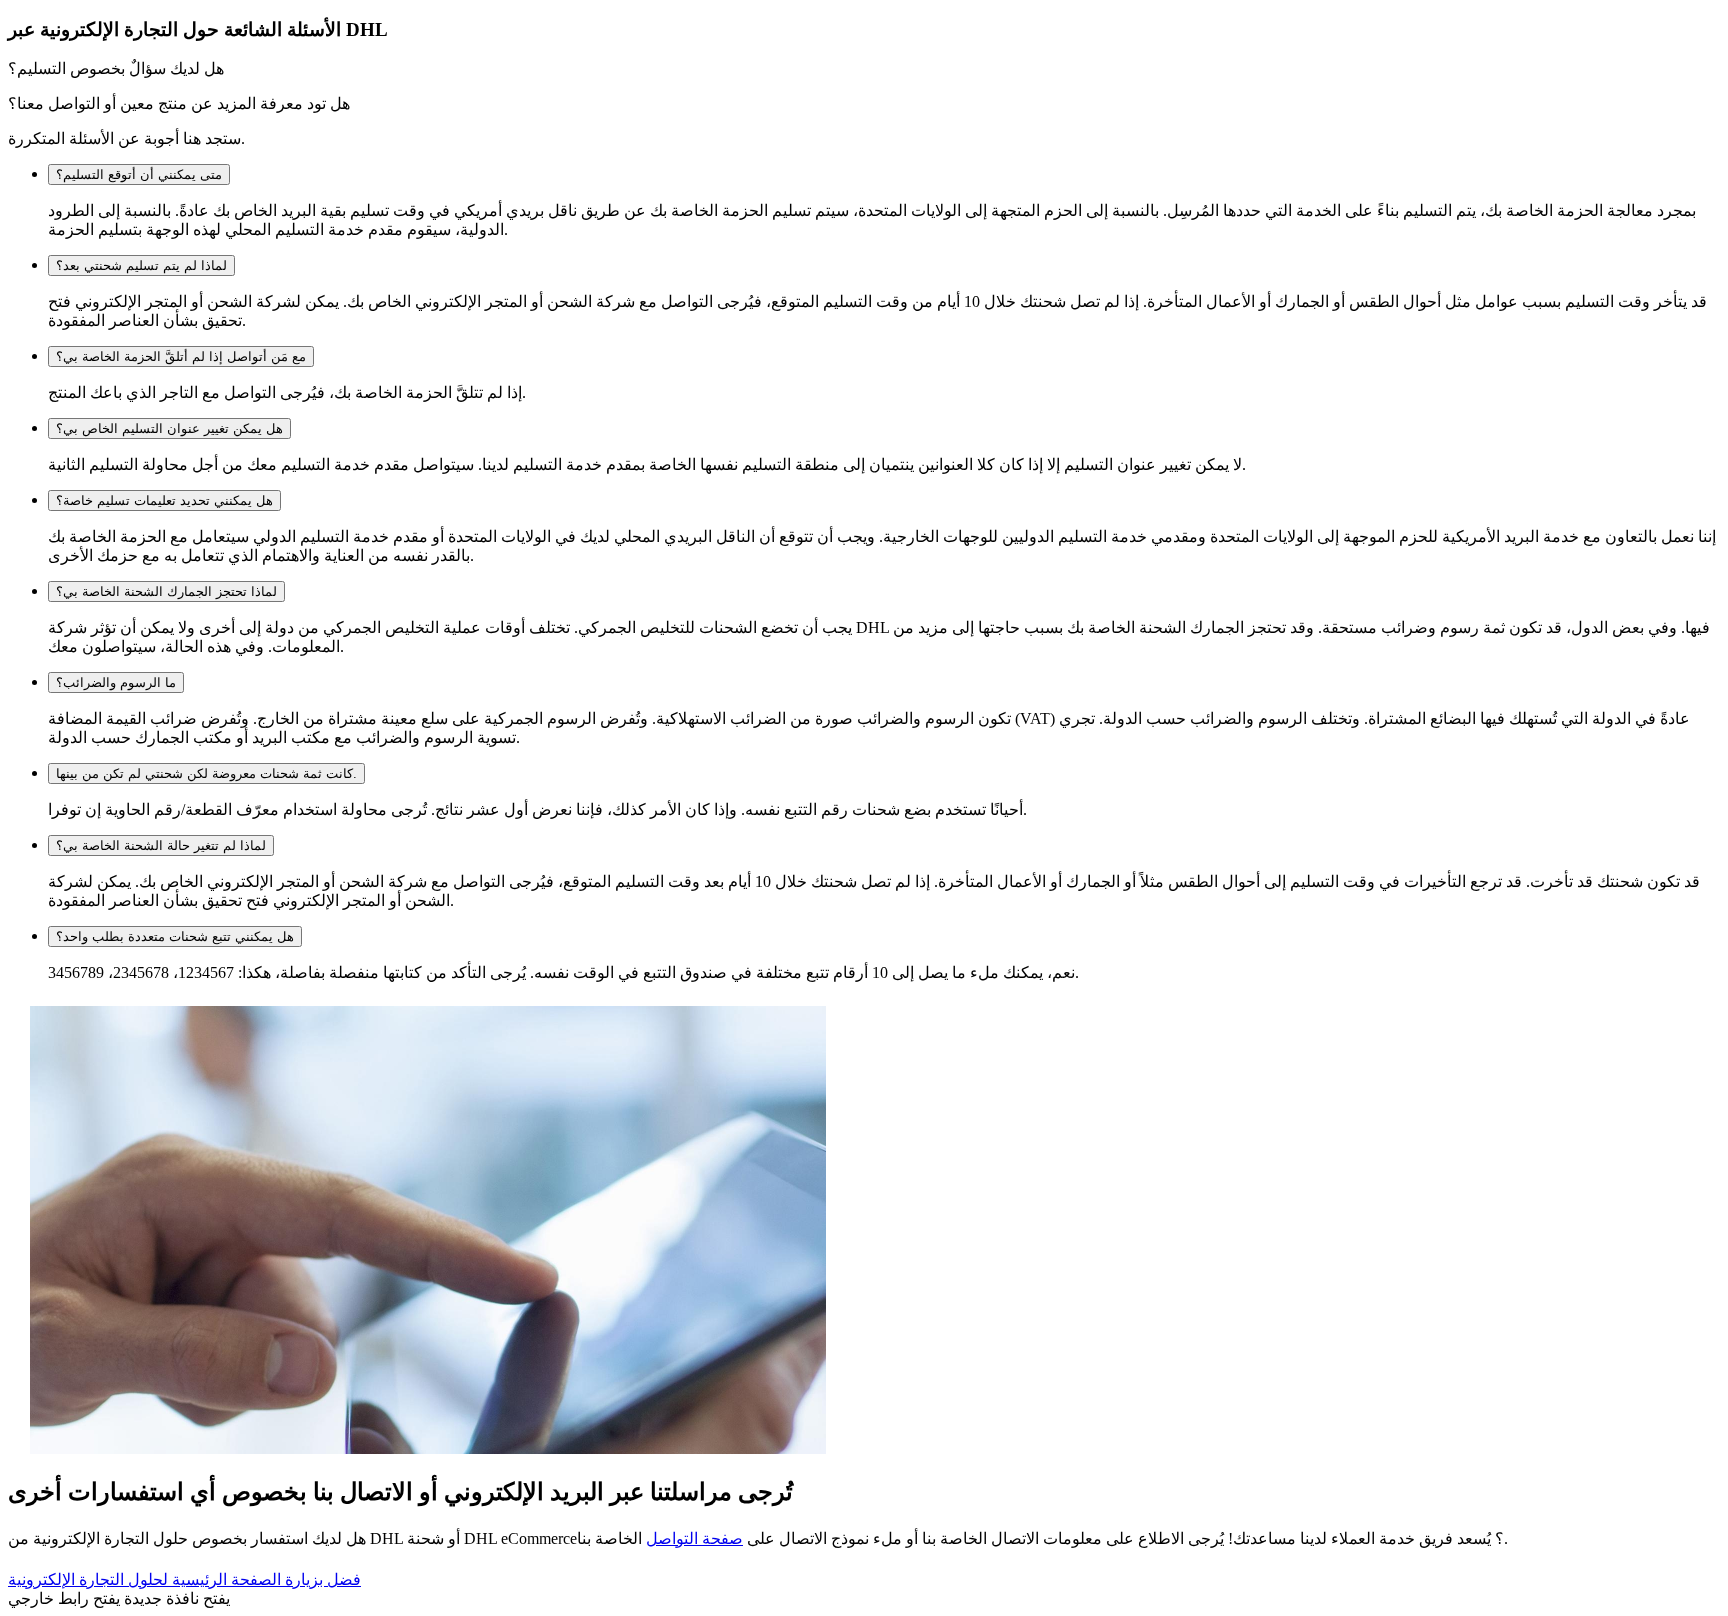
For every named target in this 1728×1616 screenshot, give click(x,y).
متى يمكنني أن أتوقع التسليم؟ (139, 174)
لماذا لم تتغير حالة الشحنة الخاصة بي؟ (161, 845)
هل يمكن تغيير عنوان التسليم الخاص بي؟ (169, 428)
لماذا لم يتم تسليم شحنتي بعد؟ (141, 265)
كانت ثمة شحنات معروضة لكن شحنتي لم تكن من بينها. (206, 773)
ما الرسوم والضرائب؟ (116, 682)
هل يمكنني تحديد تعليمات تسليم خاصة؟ (164, 500)
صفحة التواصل (694, 1538)
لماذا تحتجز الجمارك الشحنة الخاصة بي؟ (166, 591)
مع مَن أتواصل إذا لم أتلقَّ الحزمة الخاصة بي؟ (181, 356)
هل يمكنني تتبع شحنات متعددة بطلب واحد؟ (175, 936)
